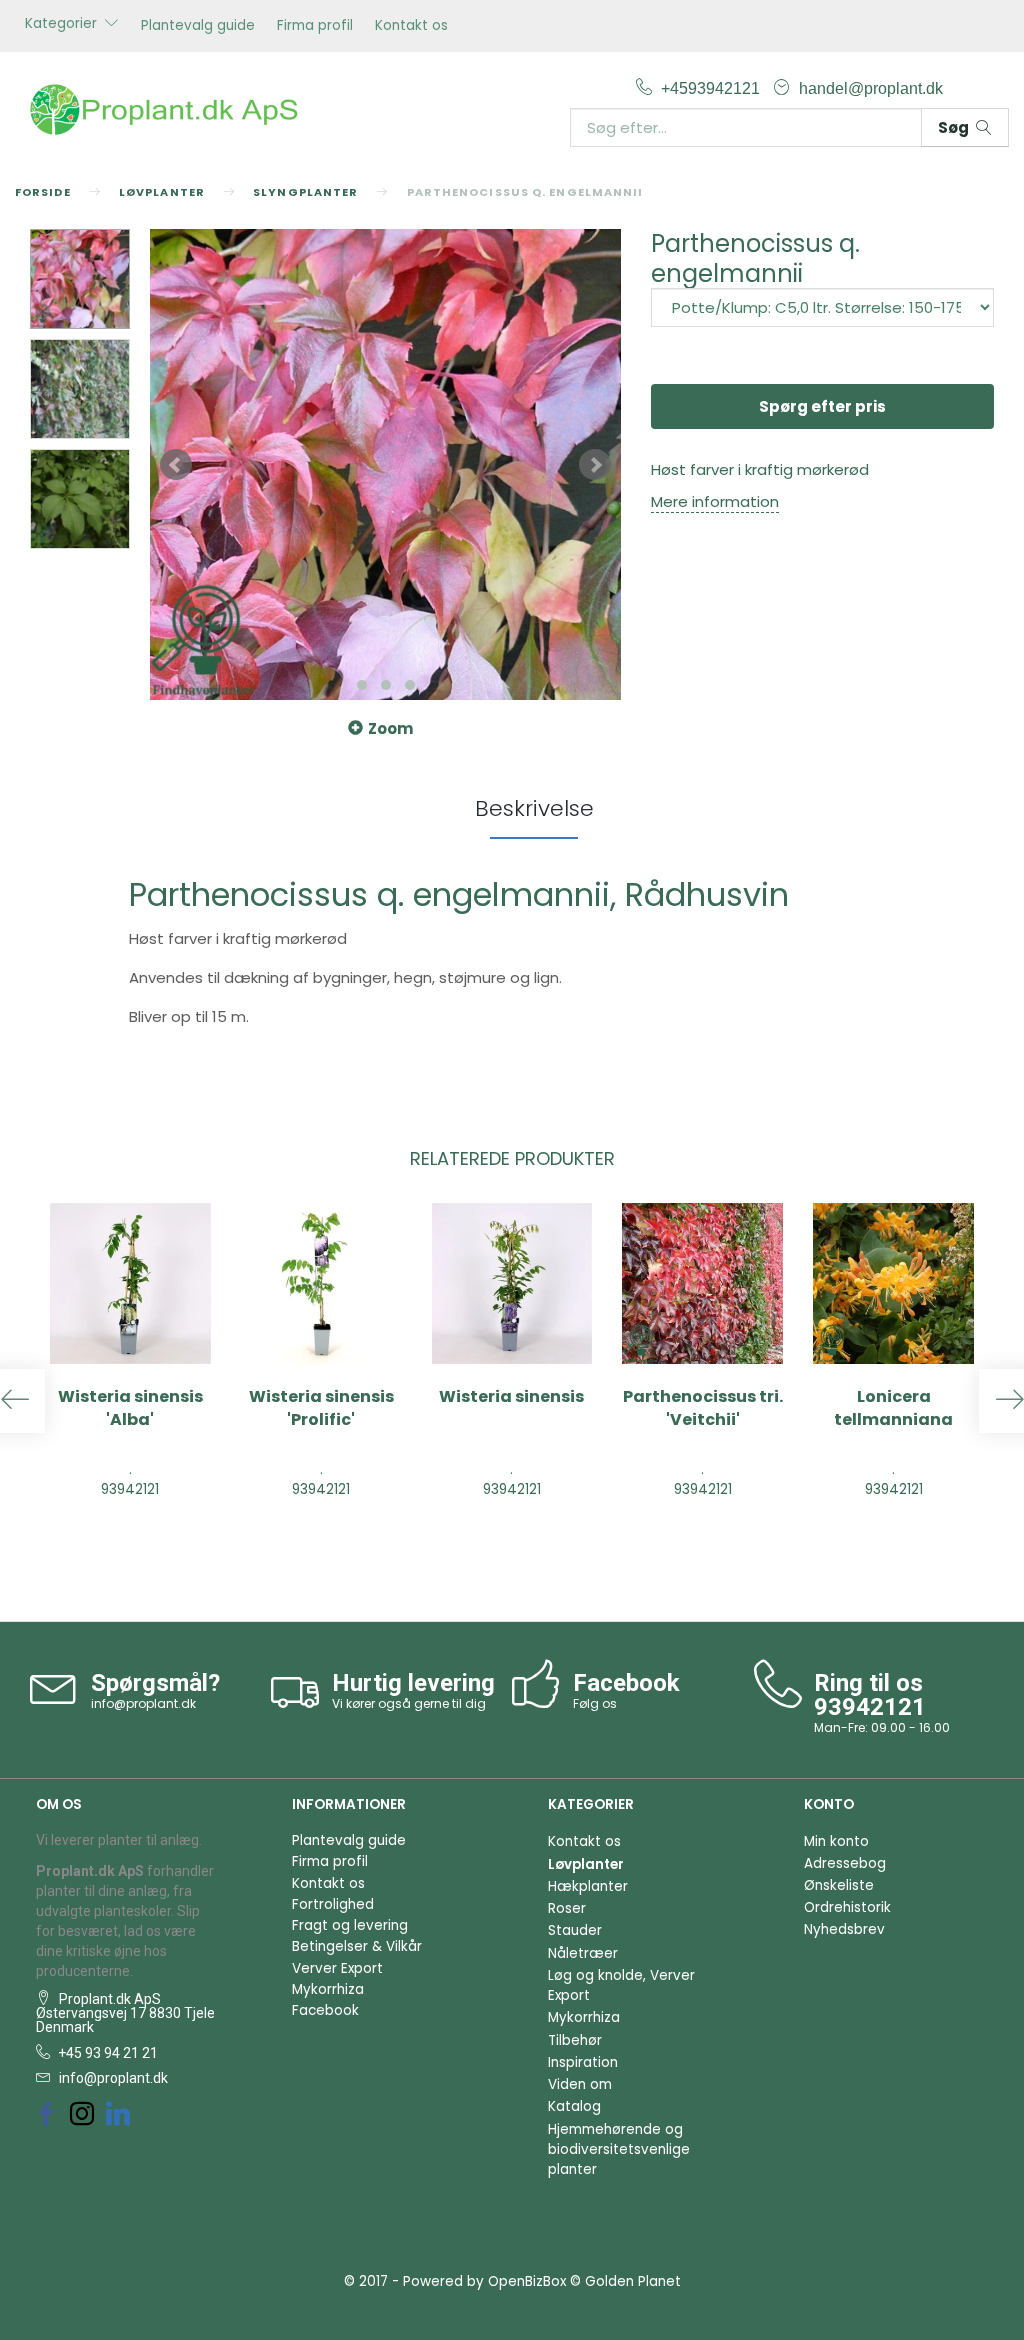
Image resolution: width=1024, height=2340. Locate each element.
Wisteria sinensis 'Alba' (130, 1408)
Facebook (325, 2010)
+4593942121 (712, 88)
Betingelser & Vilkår (357, 1946)
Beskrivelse (534, 808)
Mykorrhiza (328, 1989)
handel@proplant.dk (871, 88)
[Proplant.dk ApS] (170, 107)
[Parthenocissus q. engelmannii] (385, 464)
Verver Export (337, 1968)
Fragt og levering (350, 1925)
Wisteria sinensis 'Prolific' (321, 1408)
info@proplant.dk (143, 1703)
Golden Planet (633, 2281)
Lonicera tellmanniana (893, 1408)
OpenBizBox (527, 2281)
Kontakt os (411, 25)
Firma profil (315, 25)
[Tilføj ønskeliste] (917, 1537)
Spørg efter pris (822, 406)
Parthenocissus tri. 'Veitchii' (703, 1408)
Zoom (390, 728)
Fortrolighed (333, 1904)
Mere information (715, 501)
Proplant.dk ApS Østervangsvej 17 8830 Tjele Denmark (125, 2013)
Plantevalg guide (198, 25)
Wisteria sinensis (511, 1397)
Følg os (595, 1703)
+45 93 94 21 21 (106, 2053)
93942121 (870, 1707)
